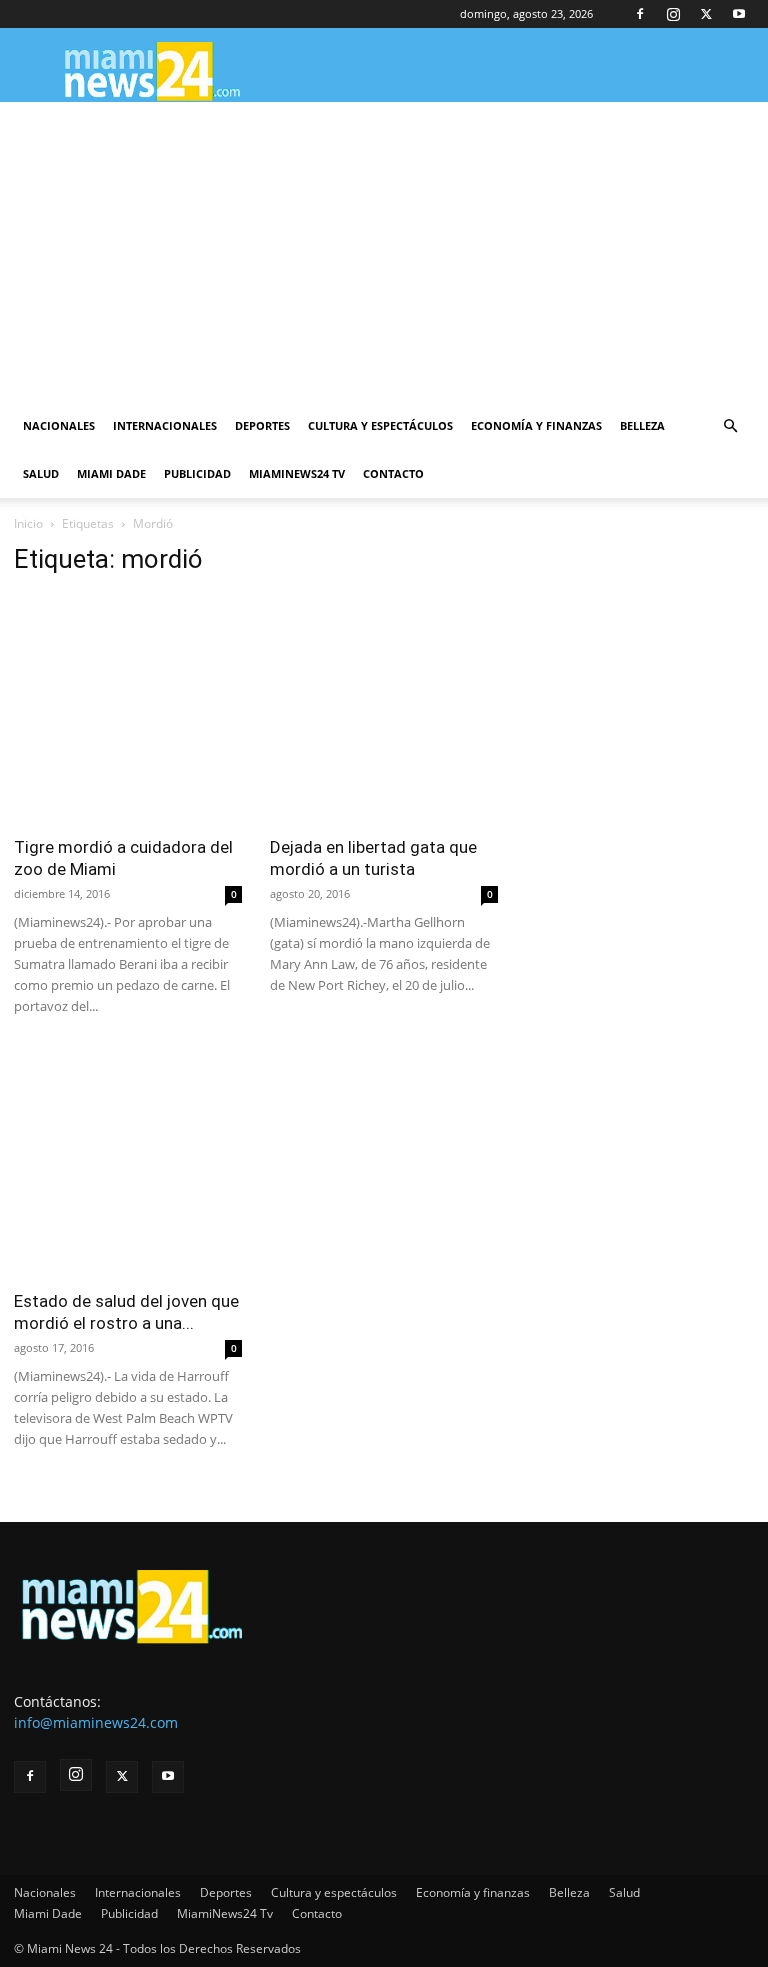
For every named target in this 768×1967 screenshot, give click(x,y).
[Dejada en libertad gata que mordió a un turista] (384, 709)
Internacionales (165, 425)
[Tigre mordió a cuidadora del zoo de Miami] (128, 709)
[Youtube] (739, 14)
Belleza (642, 425)
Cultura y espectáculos (380, 425)
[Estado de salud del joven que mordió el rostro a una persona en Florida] (128, 1163)
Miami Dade (111, 473)
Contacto (393, 473)
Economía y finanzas (536, 425)
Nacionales (59, 425)
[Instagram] (673, 14)
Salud (41, 473)
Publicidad (197, 473)
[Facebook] (640, 14)
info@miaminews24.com (96, 1722)
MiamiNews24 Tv (297, 473)
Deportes (262, 425)
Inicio (28, 523)
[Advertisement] (384, 252)
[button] (730, 426)
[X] (706, 14)
